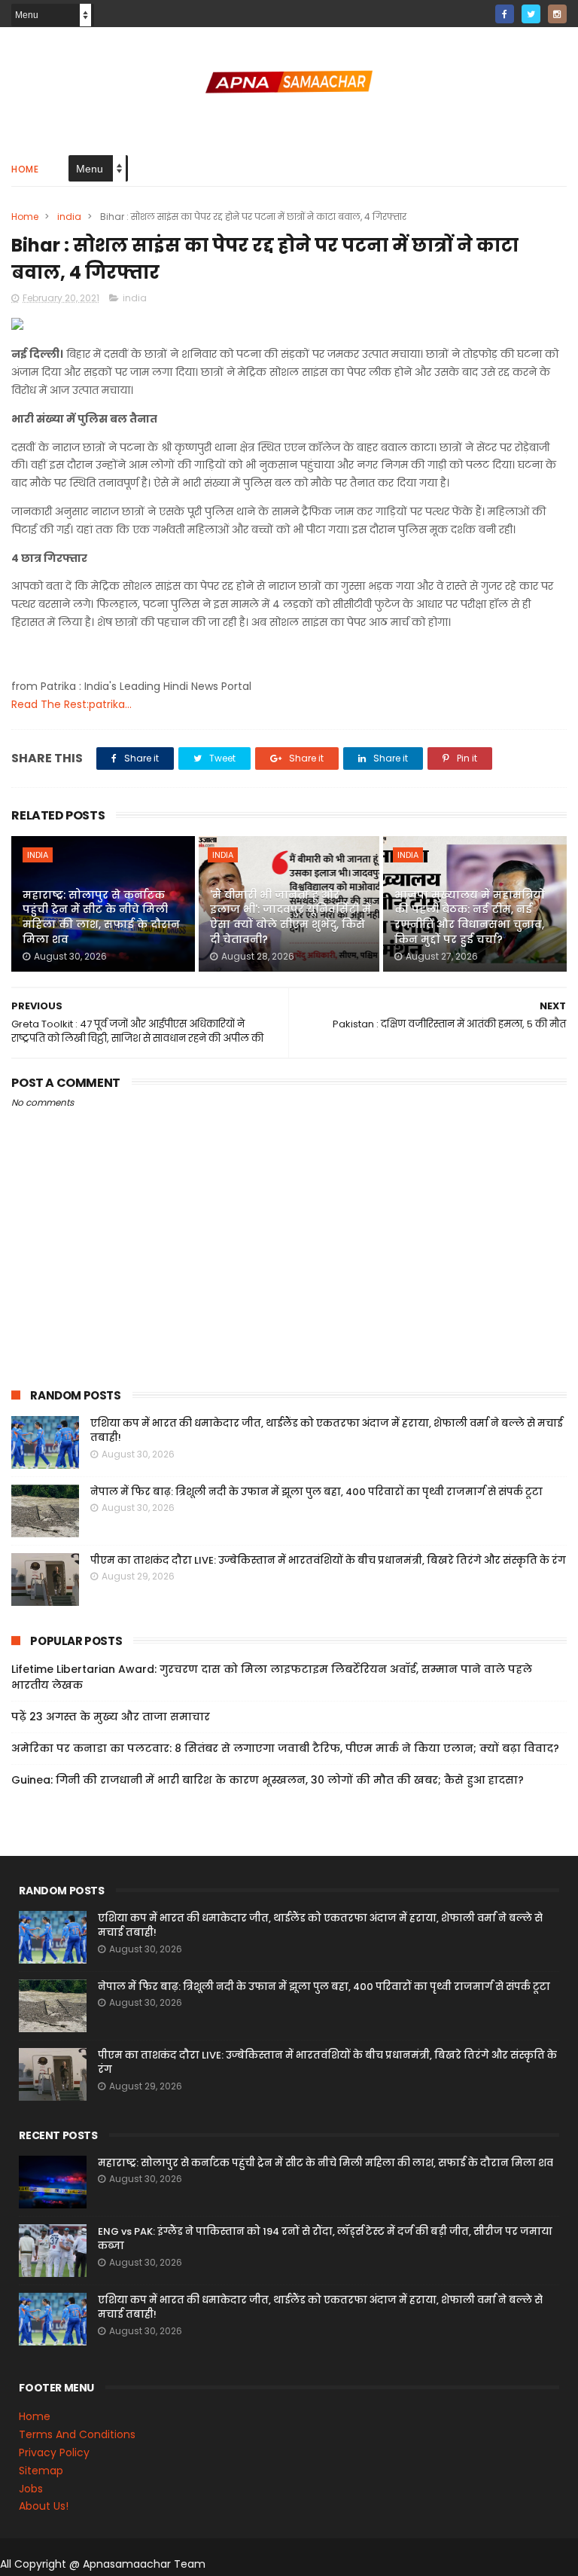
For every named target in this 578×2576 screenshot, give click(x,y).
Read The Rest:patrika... (71, 704)
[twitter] (531, 14)
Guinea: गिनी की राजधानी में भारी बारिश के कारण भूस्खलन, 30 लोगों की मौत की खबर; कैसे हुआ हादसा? (268, 1780)
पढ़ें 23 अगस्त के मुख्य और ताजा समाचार (111, 1717)
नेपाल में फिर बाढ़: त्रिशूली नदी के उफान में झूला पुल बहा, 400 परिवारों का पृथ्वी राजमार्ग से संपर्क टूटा (316, 1492)
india (69, 217)
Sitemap (41, 2471)
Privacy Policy (54, 2452)
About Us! (44, 2506)
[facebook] (505, 14)
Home (25, 169)
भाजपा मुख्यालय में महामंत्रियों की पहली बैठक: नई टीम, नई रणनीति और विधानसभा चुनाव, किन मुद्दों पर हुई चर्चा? (470, 917)
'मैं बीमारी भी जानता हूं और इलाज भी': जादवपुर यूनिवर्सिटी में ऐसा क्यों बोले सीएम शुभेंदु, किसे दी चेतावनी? (291, 917)
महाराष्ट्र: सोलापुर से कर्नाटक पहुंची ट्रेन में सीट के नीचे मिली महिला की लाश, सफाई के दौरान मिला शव (101, 917)
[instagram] (557, 14)
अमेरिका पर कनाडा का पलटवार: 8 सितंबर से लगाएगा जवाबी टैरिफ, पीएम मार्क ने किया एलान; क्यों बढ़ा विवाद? (285, 1748)
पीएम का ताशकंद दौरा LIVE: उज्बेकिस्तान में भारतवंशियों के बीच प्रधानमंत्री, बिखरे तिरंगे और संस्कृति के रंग (328, 1560)
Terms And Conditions (77, 2434)
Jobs (31, 2489)
